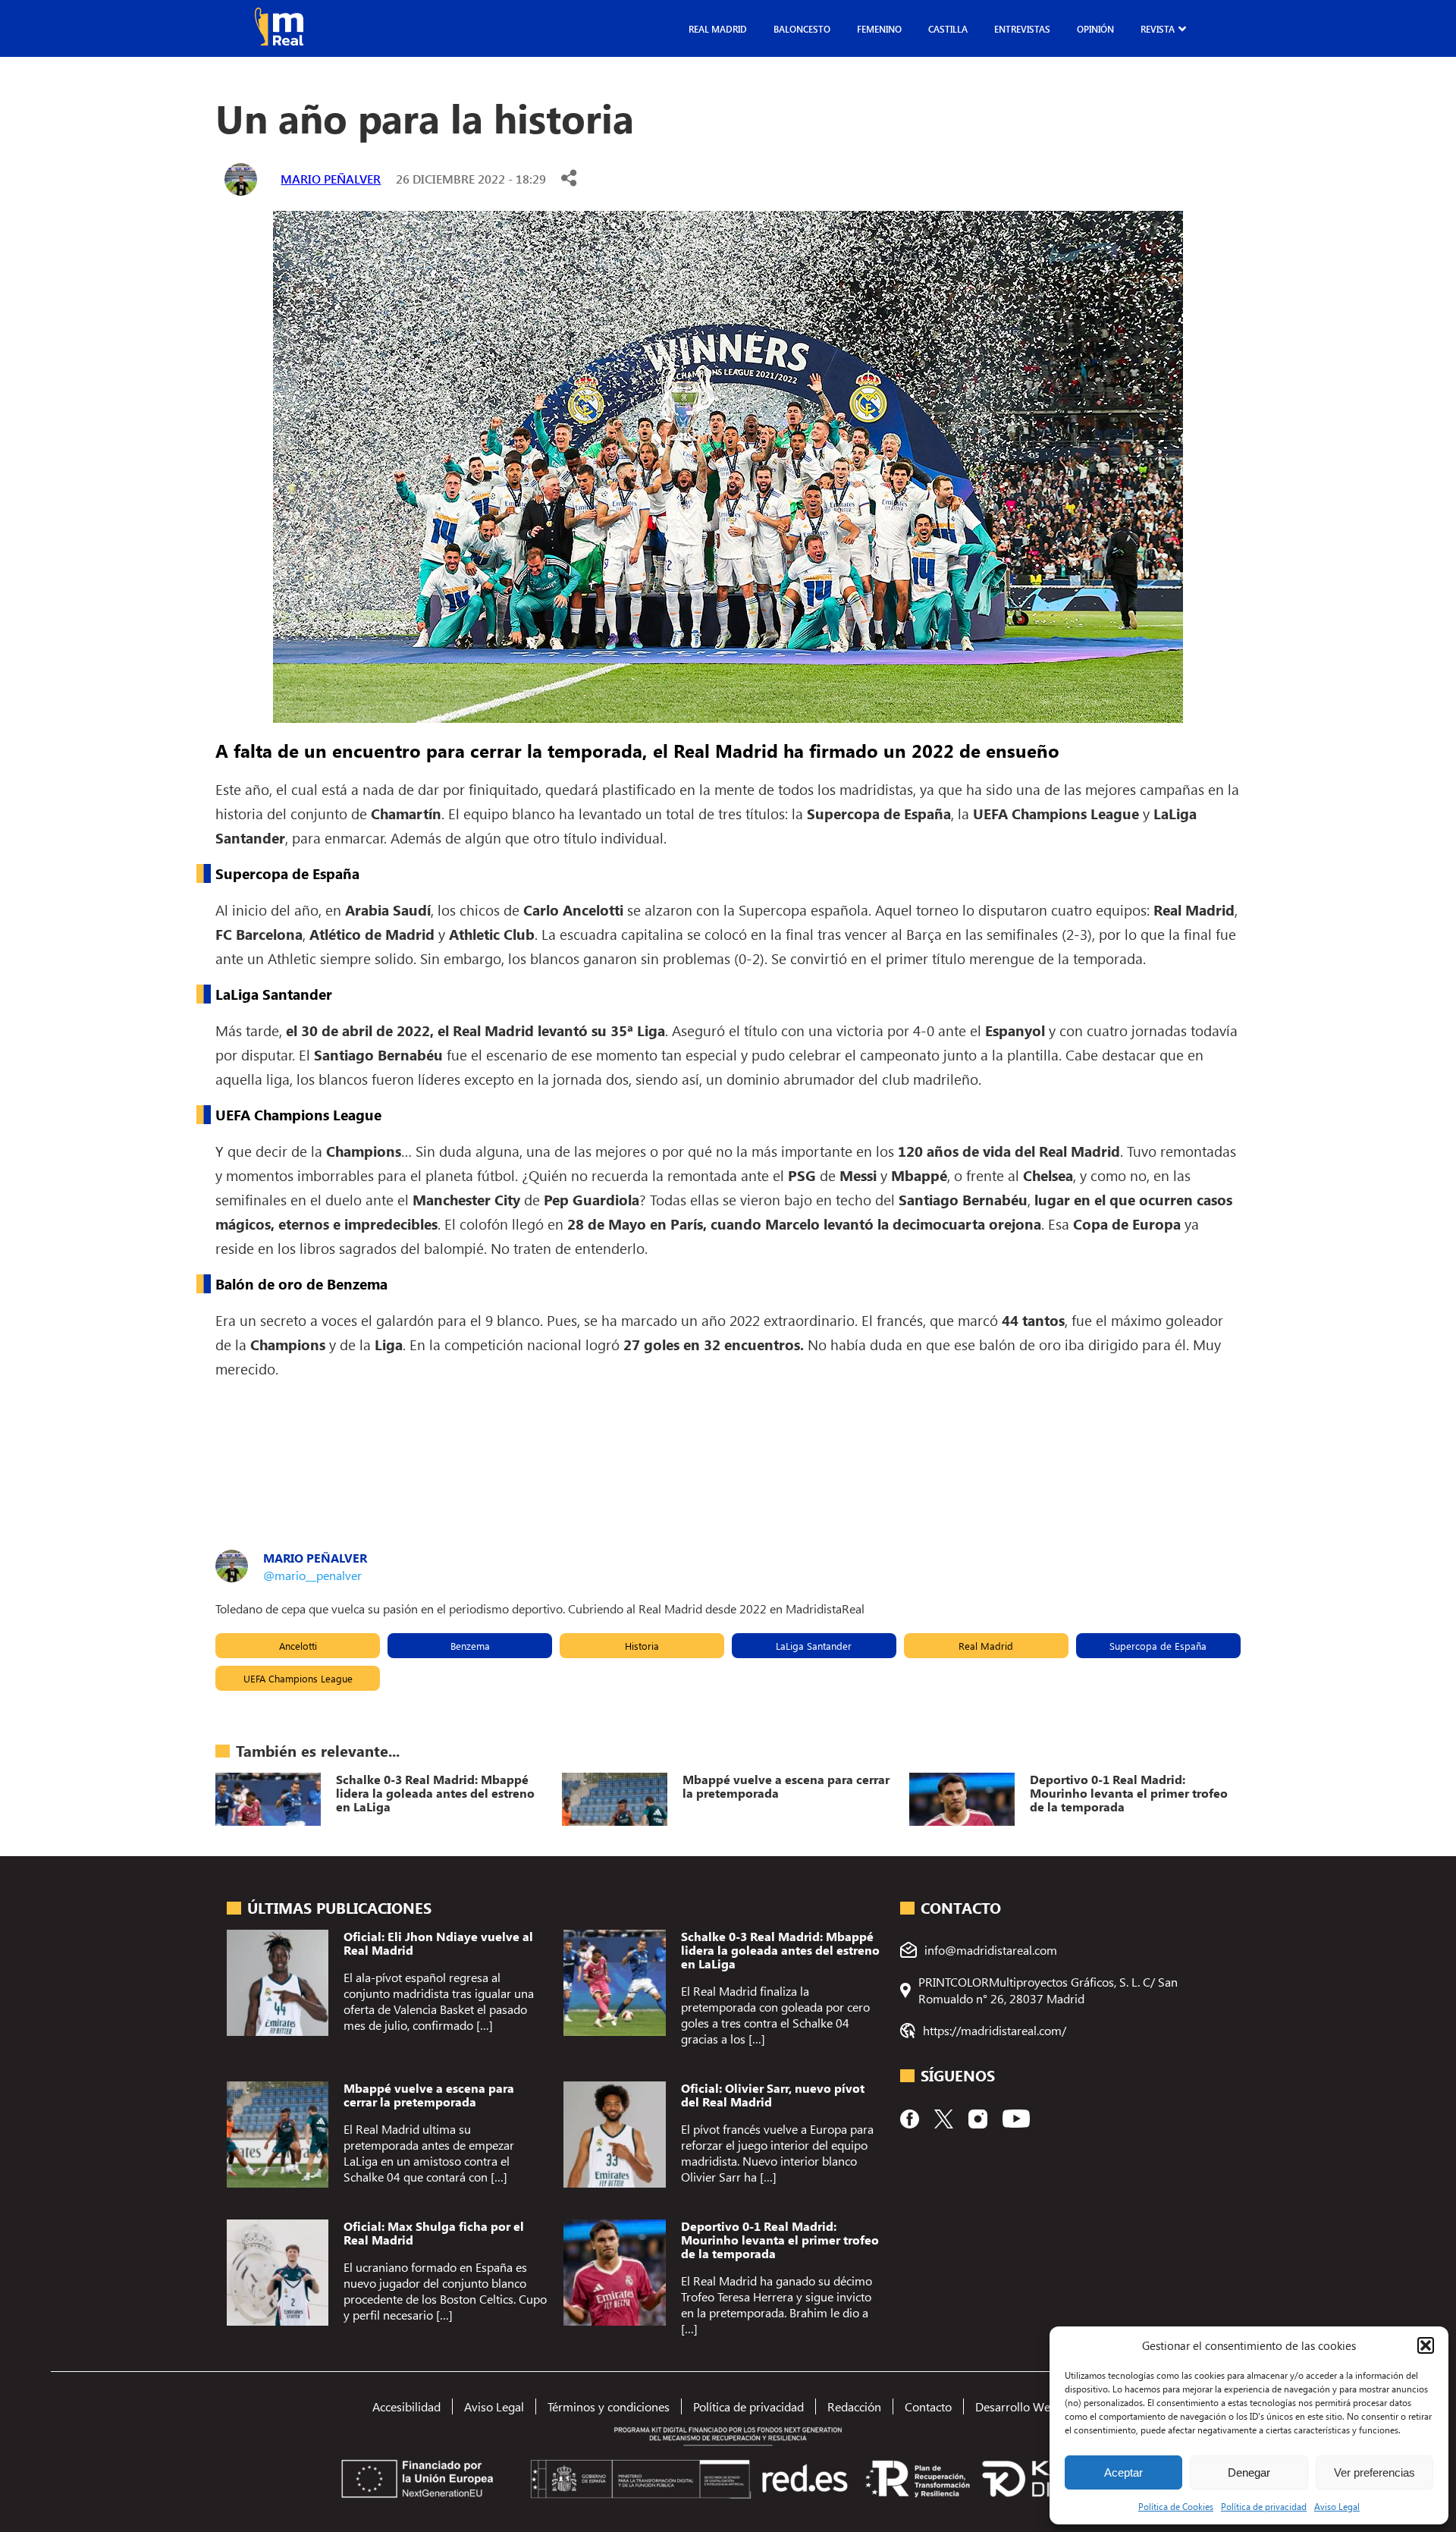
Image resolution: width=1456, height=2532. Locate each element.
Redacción (854, 2406)
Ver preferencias (1374, 2472)
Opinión (1095, 29)
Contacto (928, 2406)
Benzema (470, 1646)
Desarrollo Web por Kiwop (1045, 2406)
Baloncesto (802, 29)
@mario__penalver (312, 1575)
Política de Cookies (1176, 2506)
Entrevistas (1022, 29)
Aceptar (1123, 2472)
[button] (1426, 2345)
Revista (1158, 29)
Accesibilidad (406, 2406)
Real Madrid (718, 29)
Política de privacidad (1264, 2506)
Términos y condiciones (609, 2406)
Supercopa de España (1158, 1646)
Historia (642, 1646)
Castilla (948, 29)
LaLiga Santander (814, 1646)
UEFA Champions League (298, 1678)
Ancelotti (298, 1646)
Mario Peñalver (331, 179)
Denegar (1249, 2472)
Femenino (879, 29)
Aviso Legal (1337, 2506)
